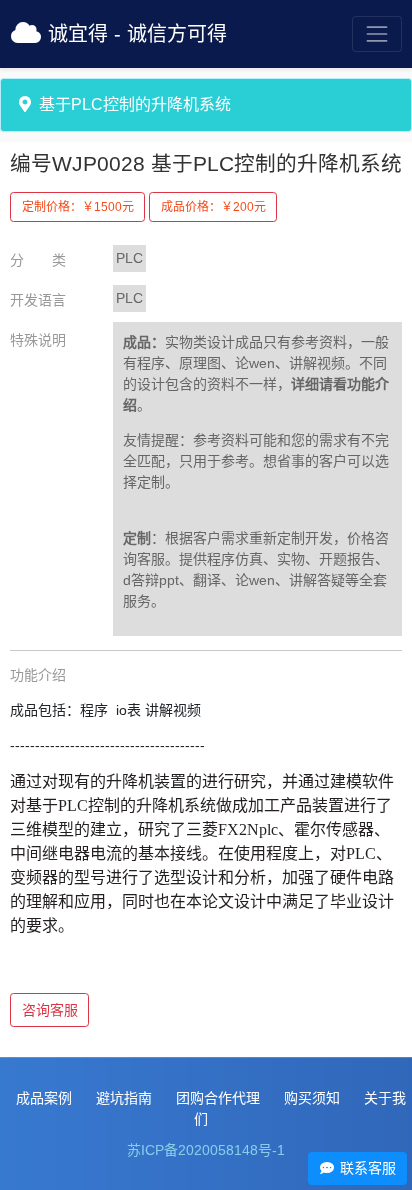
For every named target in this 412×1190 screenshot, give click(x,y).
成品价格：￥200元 (213, 207)
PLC (129, 258)
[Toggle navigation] (376, 33)
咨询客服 (50, 1010)
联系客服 (366, 1168)
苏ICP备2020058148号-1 (206, 1150)
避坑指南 (124, 1098)
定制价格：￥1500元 (78, 207)
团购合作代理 (218, 1098)
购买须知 (312, 1098)
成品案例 (44, 1098)
